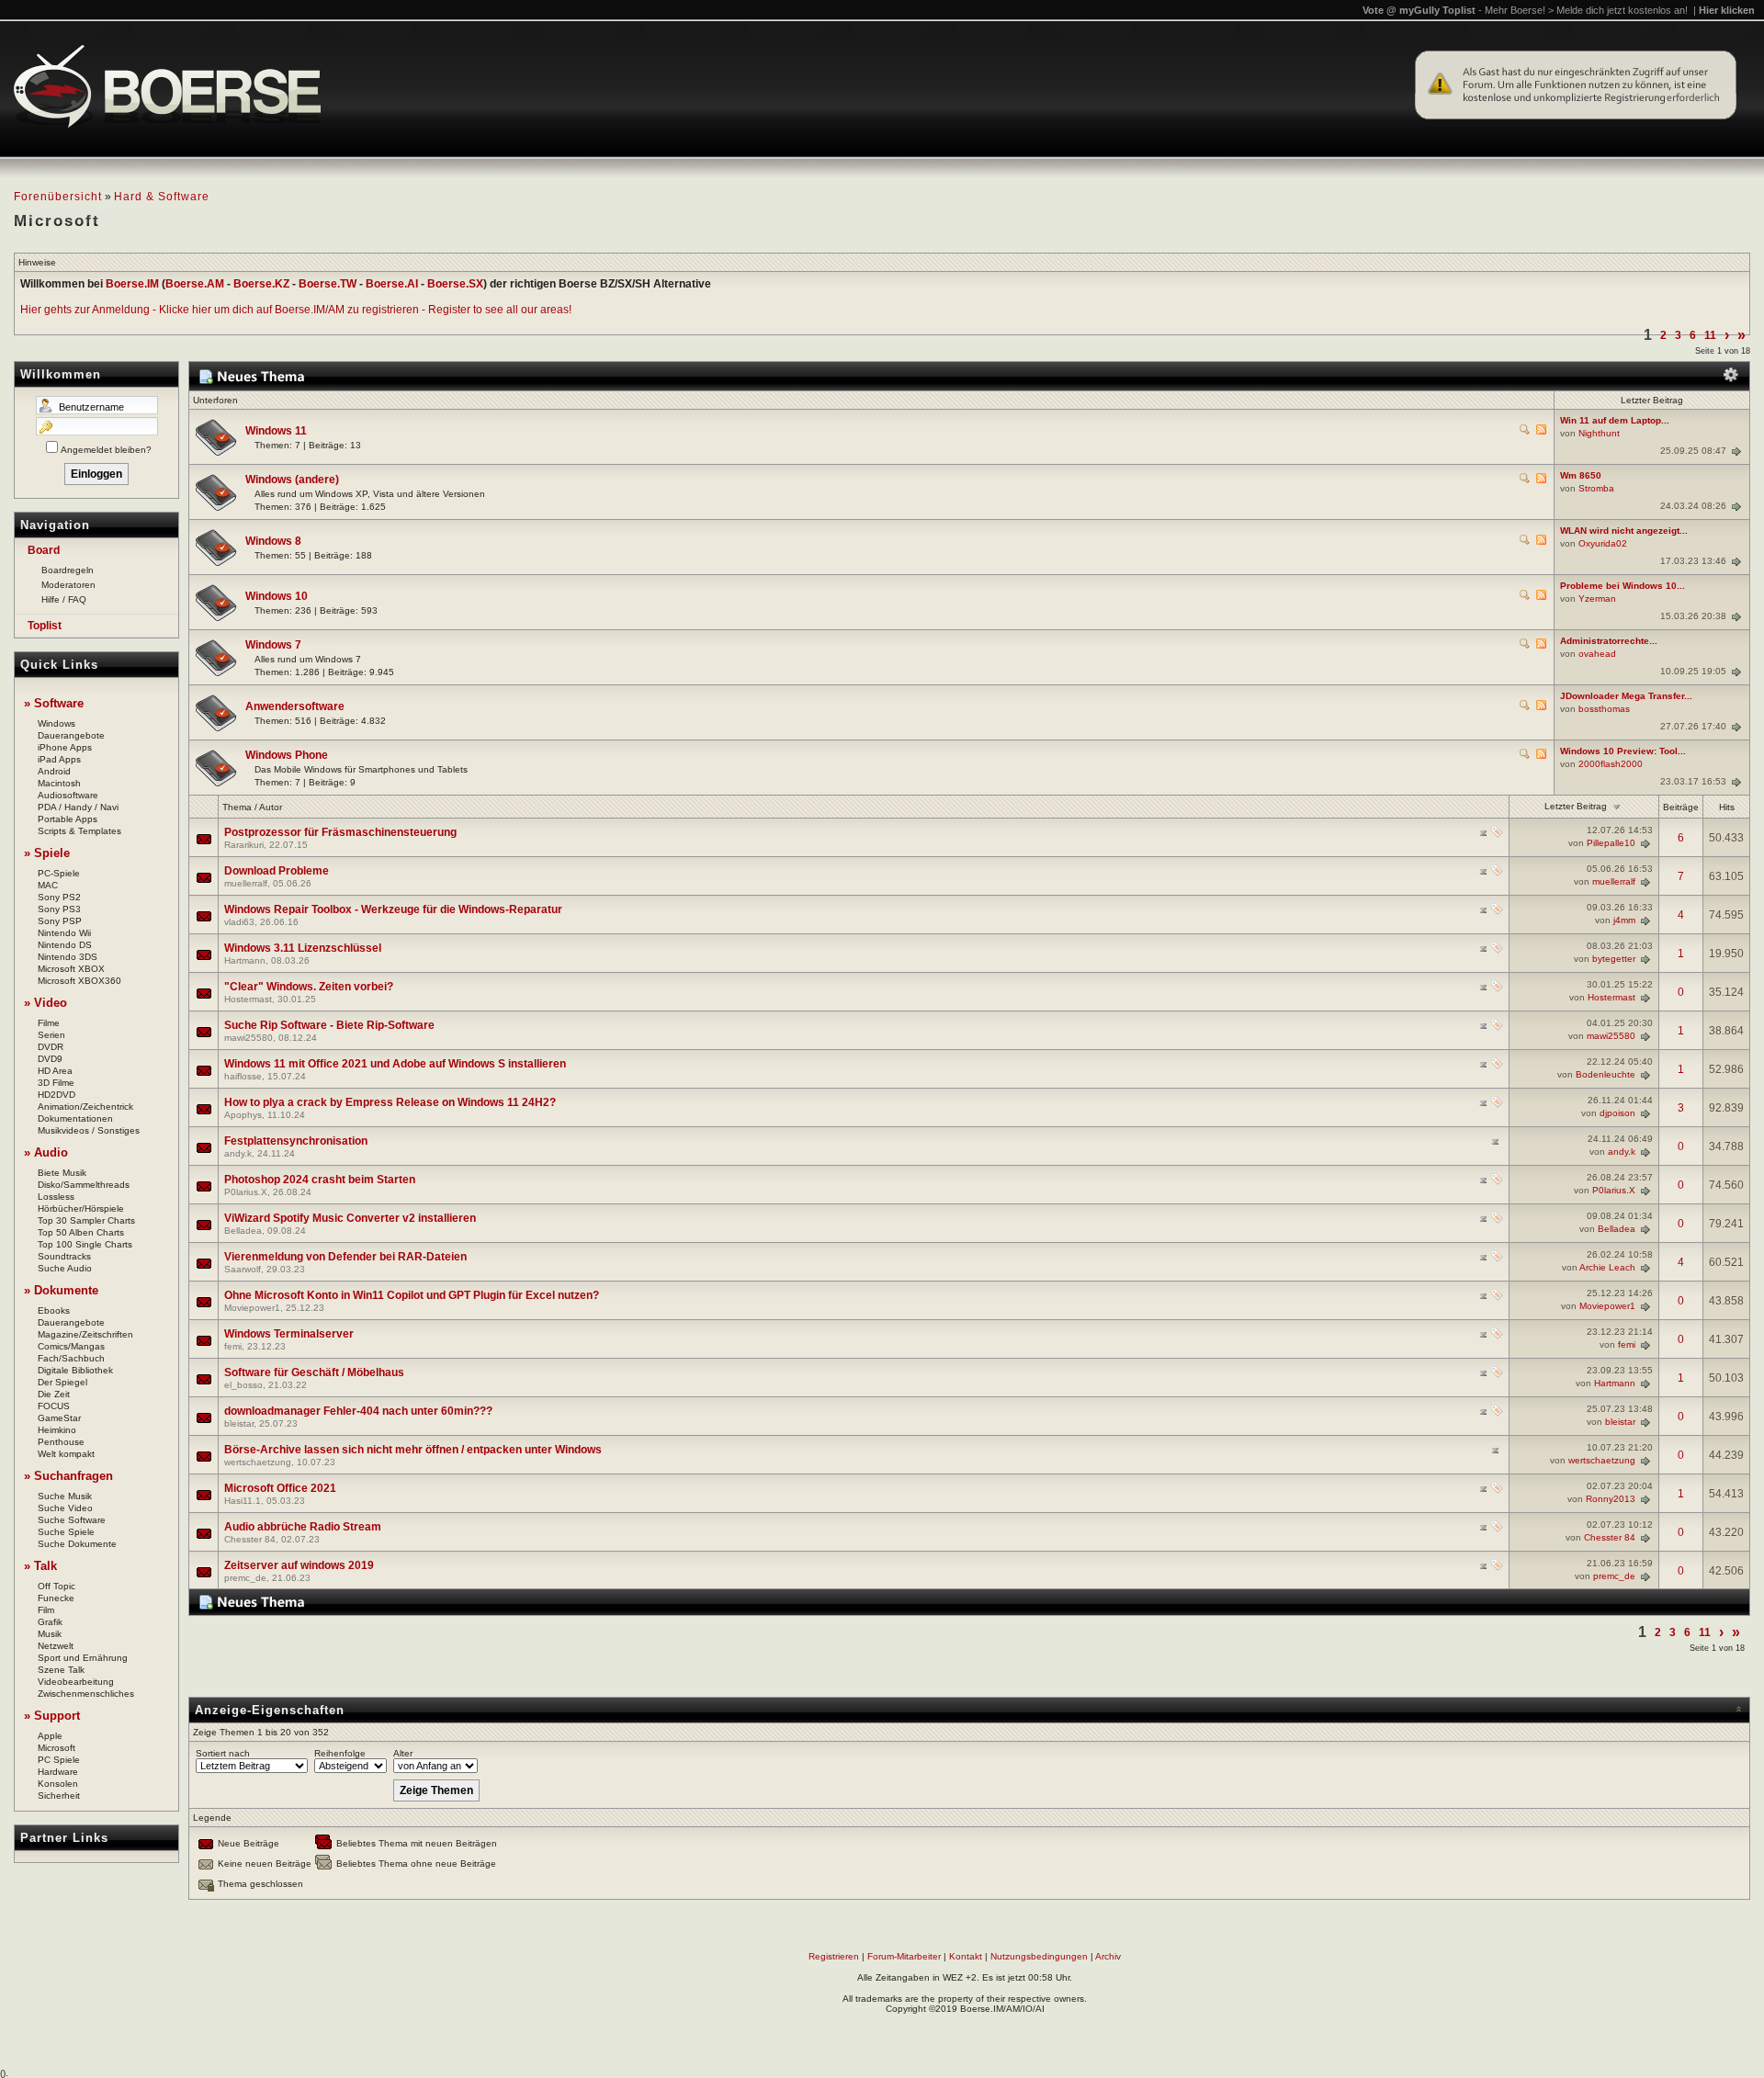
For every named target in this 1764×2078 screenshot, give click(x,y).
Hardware (58, 1772)
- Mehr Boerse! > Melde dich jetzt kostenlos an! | (1617, 10)
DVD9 (50, 1059)
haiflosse (243, 1076)
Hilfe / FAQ (64, 599)
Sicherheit (59, 1796)
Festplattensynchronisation (296, 1141)
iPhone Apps (65, 747)
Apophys (243, 1115)
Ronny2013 (1611, 1499)
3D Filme (56, 1083)
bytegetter (1614, 959)
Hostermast (248, 999)
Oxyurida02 (1603, 543)
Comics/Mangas (71, 1346)
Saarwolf (243, 1269)
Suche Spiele (66, 1532)
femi (233, 1346)
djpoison (1617, 1113)
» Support (52, 1716)
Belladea (243, 1231)
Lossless (56, 1197)
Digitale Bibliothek (75, 1370)
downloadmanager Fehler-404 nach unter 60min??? (358, 1411)
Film (46, 1610)
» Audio (46, 1152)
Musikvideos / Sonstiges (89, 1130)
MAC (48, 885)
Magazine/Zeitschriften (85, 1334)
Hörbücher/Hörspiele (81, 1208)
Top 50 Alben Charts (81, 1232)
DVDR (51, 1047)
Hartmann (245, 960)
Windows (57, 723)
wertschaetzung (258, 1462)
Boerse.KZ (261, 284)
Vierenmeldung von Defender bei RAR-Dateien (345, 1257)
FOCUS (54, 1406)
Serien (51, 1035)
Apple (50, 1736)
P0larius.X (246, 1192)
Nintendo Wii (64, 933)
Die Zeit (54, 1394)
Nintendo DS (65, 945)
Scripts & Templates (79, 831)
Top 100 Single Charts (85, 1244)
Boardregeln (68, 570)
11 (1710, 335)
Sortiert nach (223, 1753)
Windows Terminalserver (289, 1334)
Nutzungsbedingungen (1039, 1956)
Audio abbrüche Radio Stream (303, 1527)
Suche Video (65, 1508)
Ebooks (54, 1310)
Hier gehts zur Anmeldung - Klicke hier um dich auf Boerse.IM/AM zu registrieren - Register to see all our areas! (296, 310)
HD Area (55, 1071)
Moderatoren (68, 585)
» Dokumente (61, 1290)
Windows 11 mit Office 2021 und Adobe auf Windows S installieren (395, 1064)
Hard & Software (162, 197)
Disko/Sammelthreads (84, 1185)
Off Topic (57, 1586)
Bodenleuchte (1606, 1074)
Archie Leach (1607, 1267)
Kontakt (966, 1956)
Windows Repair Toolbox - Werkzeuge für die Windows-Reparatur (393, 909)
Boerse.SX (455, 284)
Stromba (1596, 488)
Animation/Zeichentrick (85, 1107)
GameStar (59, 1418)
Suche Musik (65, 1496)
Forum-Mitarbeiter (904, 1956)
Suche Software (72, 1520)
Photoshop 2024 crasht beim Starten (320, 1180)
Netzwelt (56, 1646)
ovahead (1597, 654)
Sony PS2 (59, 897)
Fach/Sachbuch (71, 1358)
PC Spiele (59, 1760)
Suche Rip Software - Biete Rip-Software (329, 1025)
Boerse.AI (392, 284)
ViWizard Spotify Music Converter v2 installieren (350, 1218)
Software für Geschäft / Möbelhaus (314, 1372)
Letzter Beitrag (1576, 806)
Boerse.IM (132, 284)
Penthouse (61, 1442)
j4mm (1624, 920)
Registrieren (834, 1956)
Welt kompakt (66, 1454)
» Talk (40, 1566)
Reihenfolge (340, 1753)
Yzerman (1597, 599)
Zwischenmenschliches (86, 1694)
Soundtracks (64, 1256)
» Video (45, 1003)
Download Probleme (277, 871)
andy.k (238, 1153)
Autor (271, 807)
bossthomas (1604, 709)
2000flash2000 (1611, 764)
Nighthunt (1599, 433)
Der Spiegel (62, 1382)
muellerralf (246, 883)
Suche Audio (65, 1268)
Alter (403, 1753)
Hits (1727, 807)
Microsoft (57, 1748)
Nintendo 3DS (68, 957)
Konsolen (58, 1784)
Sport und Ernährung (83, 1658)
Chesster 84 (250, 1539)
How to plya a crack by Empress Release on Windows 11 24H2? (390, 1102)
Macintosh (59, 783)
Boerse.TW (328, 284)
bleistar (239, 1423)
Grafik (50, 1622)
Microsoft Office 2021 (280, 1488)
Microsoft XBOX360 (79, 981)
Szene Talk (61, 1670)
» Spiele (47, 853)
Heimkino (57, 1430)
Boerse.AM (195, 284)
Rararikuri (244, 845)
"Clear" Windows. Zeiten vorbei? (309, 987)
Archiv (1108, 1956)
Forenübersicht (58, 197)
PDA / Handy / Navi (78, 807)
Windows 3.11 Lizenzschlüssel (303, 948)
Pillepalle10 (1611, 843)
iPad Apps (59, 759)
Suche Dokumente (77, 1544)
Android (54, 771)
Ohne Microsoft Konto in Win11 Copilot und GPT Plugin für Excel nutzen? (412, 1295)
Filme (49, 1023)
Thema (237, 807)
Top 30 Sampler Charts (86, 1220)
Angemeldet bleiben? (106, 450)
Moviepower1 (252, 1308)
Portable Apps (68, 819)
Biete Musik (62, 1173)
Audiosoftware (68, 795)
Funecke (56, 1598)
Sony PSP (60, 921)
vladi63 (239, 922)
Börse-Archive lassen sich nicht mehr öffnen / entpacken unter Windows (413, 1450)
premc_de (245, 1578)
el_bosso (243, 1385)
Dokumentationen (75, 1118)
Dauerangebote (71, 735)
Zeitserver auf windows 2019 (299, 1565)
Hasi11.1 (243, 1501)
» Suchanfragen (68, 1476)
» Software (54, 703)
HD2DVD (57, 1095)
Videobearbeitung (76, 1682)
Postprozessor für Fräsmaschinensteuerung (340, 832)
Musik (50, 1634)
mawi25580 (249, 1038)
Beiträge (1681, 807)
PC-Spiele (59, 873)
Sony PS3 (59, 909)
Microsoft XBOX (71, 969)
